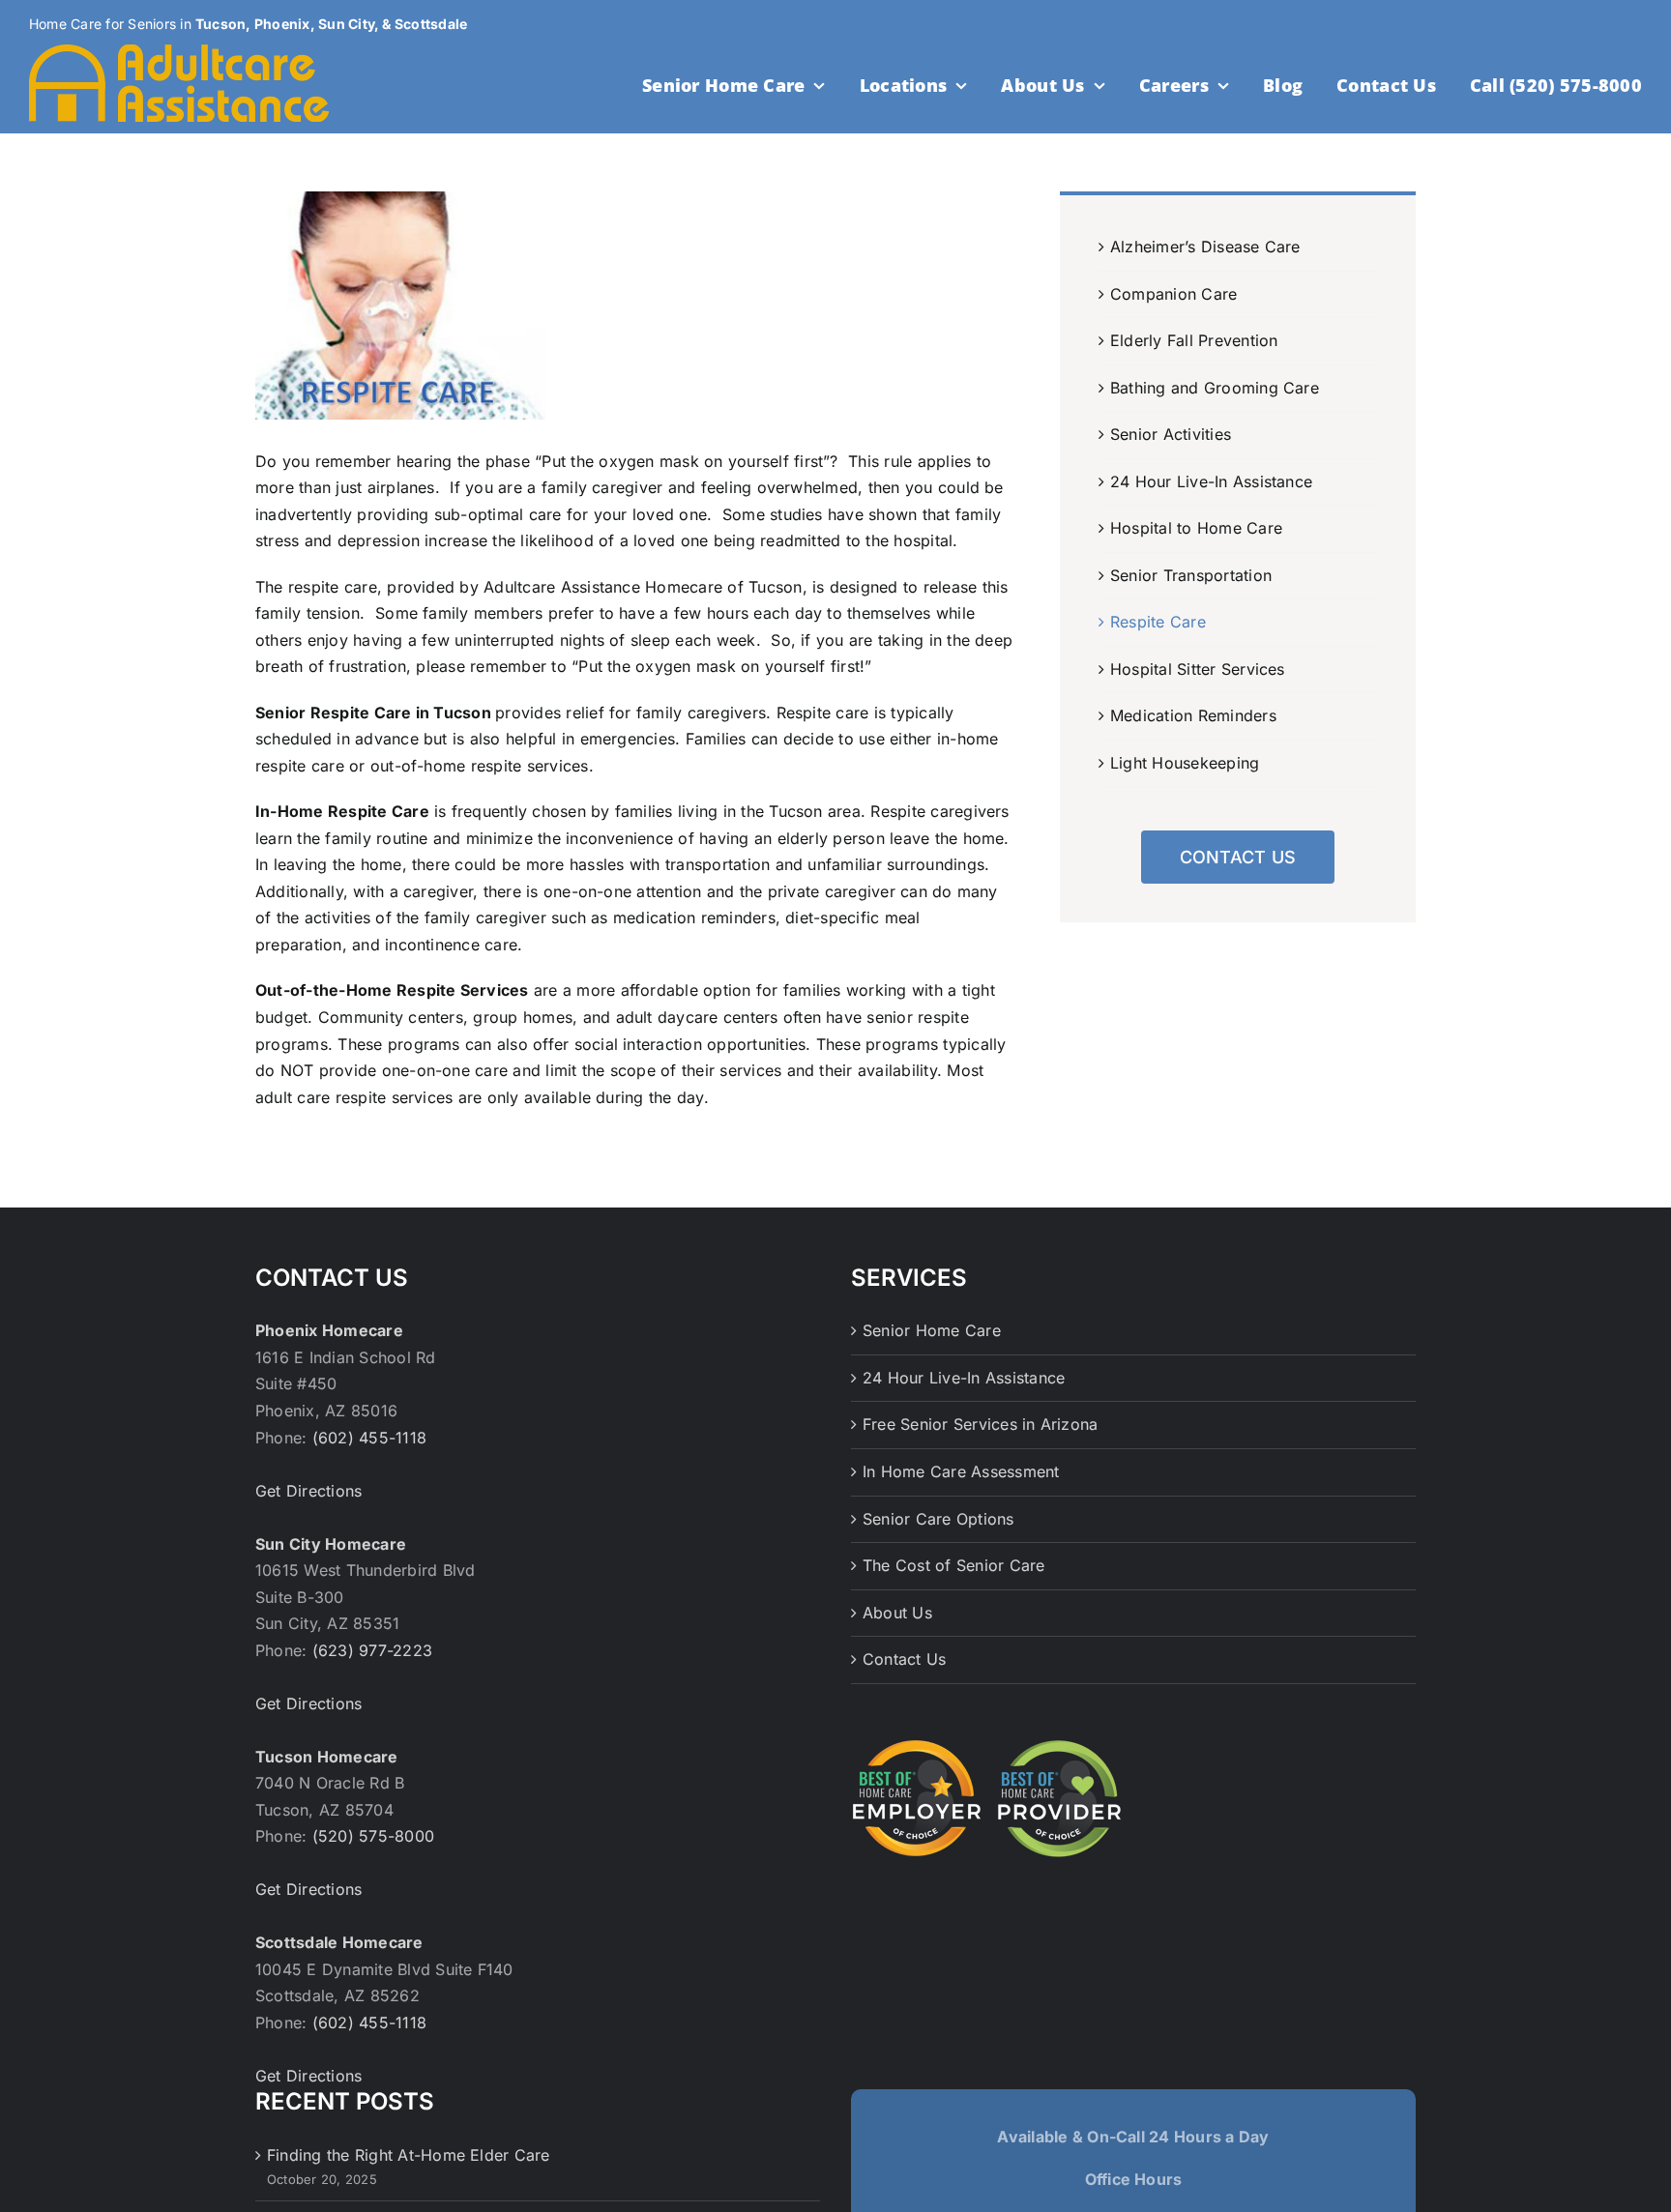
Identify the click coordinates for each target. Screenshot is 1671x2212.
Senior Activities (1171, 434)
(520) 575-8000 (373, 1836)
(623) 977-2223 (372, 1650)
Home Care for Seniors (103, 24)
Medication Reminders (1193, 715)
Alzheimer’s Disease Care (1205, 247)
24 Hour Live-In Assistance (1211, 481)
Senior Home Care (932, 1330)
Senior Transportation (1191, 575)
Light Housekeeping (1185, 763)
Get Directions (308, 1491)
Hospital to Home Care (1196, 528)
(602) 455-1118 (369, 1438)
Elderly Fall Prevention (1194, 340)
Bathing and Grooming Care (1215, 388)
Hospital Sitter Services (1198, 669)
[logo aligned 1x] (179, 52)
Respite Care (1158, 622)
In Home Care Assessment (961, 1471)
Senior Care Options (938, 1519)
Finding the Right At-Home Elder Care (409, 2155)
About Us (897, 1613)
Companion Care (1173, 294)
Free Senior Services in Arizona (980, 1424)
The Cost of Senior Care (954, 1565)
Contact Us (904, 1659)
